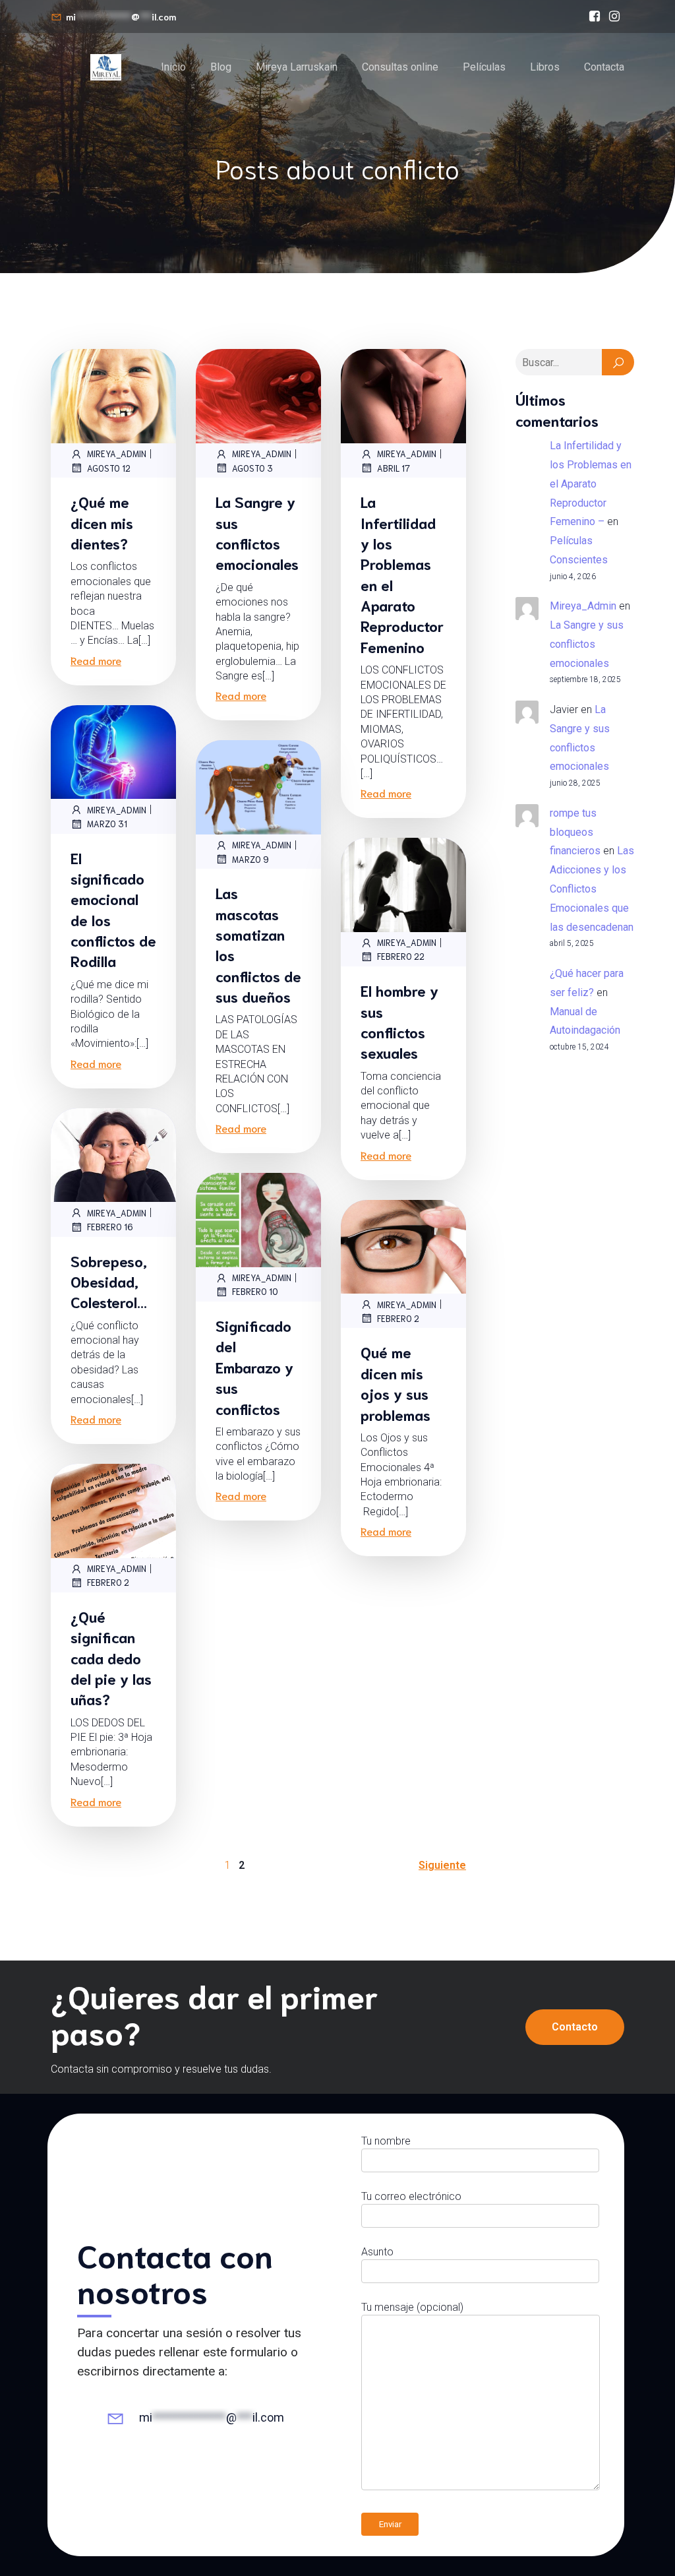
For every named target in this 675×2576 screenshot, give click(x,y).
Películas (484, 67)
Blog (221, 67)
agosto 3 (252, 468)
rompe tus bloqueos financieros (575, 832)
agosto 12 (109, 468)
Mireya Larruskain (297, 67)
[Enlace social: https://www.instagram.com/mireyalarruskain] (614, 16)
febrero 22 (401, 956)
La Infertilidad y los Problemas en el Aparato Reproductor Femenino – (591, 484)
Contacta (604, 67)
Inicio (173, 67)
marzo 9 (250, 859)
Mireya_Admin (117, 454)
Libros (545, 67)
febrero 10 (255, 1291)
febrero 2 (398, 1318)
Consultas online (400, 67)
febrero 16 (110, 1227)
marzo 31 (107, 824)
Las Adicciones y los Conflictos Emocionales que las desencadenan (592, 889)
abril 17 (394, 468)
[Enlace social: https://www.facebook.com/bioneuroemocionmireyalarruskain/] (595, 16)
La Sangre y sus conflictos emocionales (587, 644)
